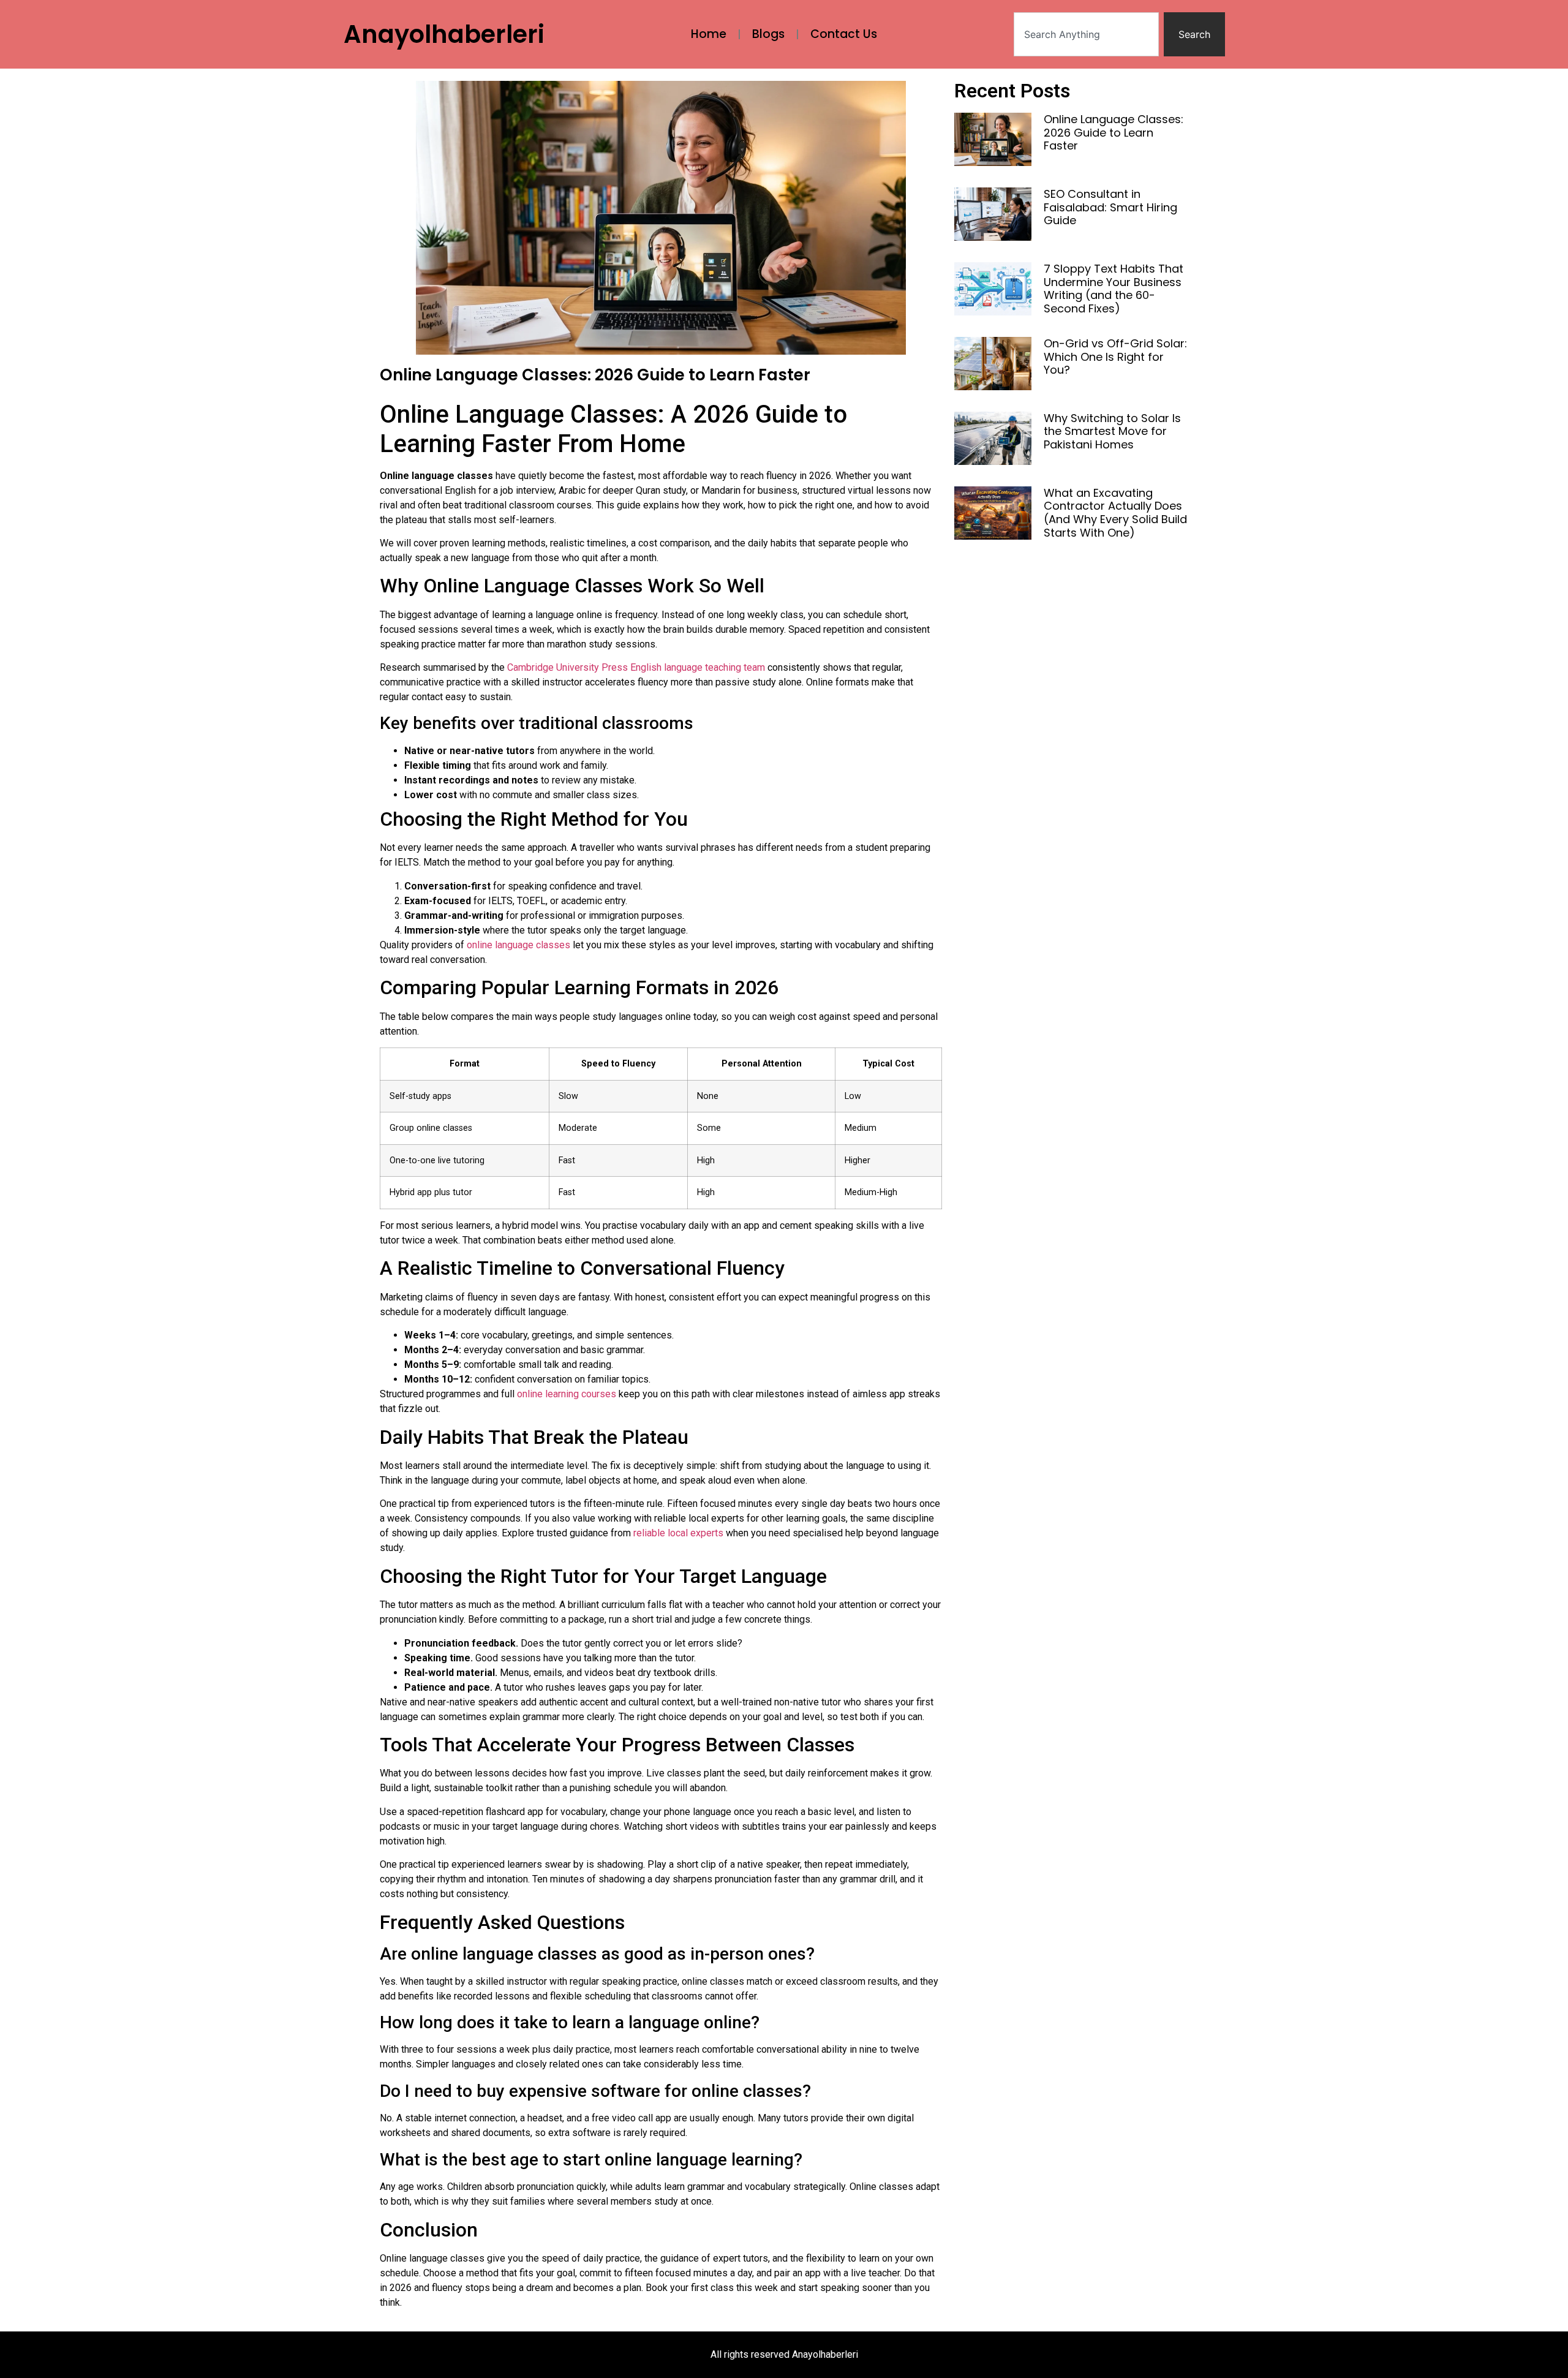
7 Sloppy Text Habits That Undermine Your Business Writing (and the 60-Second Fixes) (1114, 289)
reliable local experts (678, 1533)
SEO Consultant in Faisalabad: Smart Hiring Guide (1110, 207)
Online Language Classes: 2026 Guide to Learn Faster (1114, 132)
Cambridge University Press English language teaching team (636, 667)
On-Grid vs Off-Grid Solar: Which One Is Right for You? (1115, 357)
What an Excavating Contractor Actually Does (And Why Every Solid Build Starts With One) (1115, 513)
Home (709, 34)
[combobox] (1086, 34)
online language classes (518, 945)
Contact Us (844, 34)
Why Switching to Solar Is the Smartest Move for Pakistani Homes (1112, 431)
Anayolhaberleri (444, 34)
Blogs (768, 34)
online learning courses (567, 1394)
